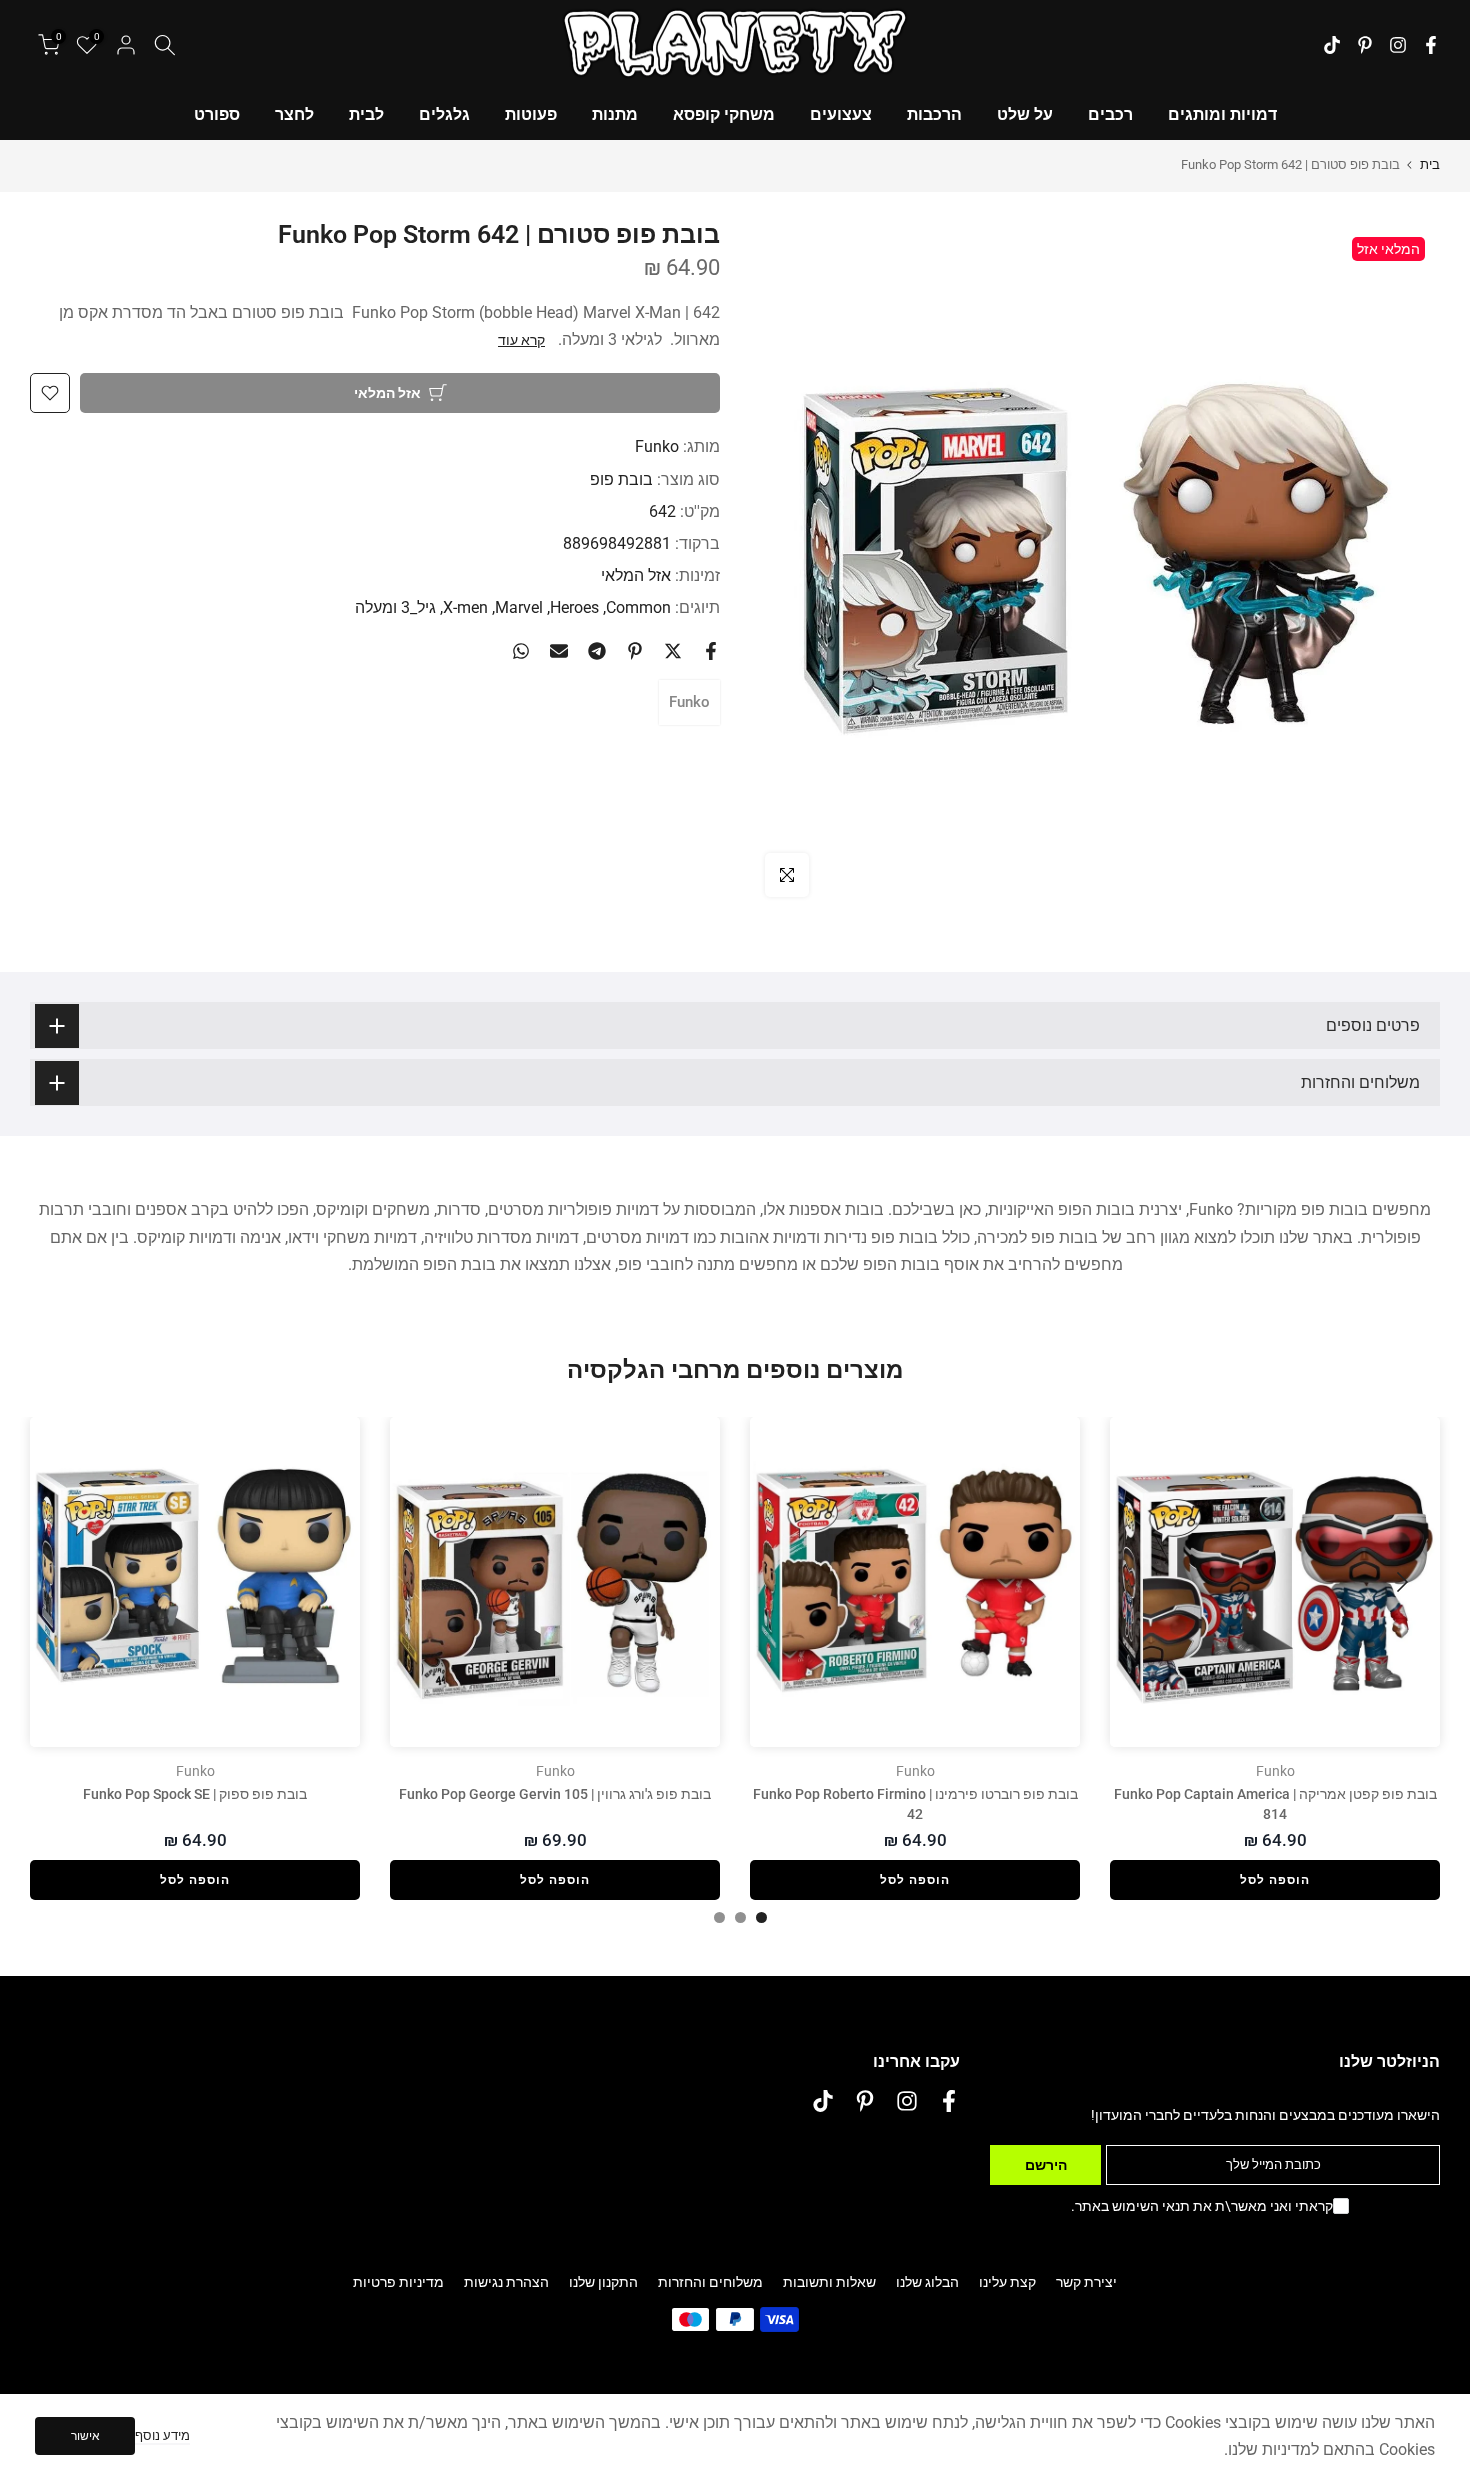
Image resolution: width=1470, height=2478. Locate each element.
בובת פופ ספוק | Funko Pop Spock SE (195, 1794)
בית (1430, 164)
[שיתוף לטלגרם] (597, 651)
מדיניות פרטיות (398, 2282)
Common (638, 607)
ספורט (217, 114)
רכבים (1110, 114)
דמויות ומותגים (1222, 114)
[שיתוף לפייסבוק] (711, 651)
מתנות (615, 114)
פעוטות (531, 114)
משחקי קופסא (724, 114)
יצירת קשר (1086, 2282)
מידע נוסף (162, 2435)
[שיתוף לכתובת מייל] (559, 651)
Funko (657, 446)
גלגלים (444, 114)
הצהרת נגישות (506, 2282)
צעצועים (841, 114)
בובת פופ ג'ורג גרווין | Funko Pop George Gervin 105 (555, 1794)
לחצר (294, 114)
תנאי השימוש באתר (1132, 2206)
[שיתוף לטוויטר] (673, 651)
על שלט (1025, 114)
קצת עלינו (1007, 2282)
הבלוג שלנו (927, 2282)
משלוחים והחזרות (710, 2282)
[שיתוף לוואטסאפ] (521, 651)
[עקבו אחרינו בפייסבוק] (1431, 45)
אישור (85, 2436)
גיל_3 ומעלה (395, 607)
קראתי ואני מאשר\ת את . (1202, 2206)
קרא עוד (521, 340)
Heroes (574, 607)
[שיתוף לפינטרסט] (635, 651)
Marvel (519, 607)
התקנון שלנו (603, 2282)
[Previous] (1400, 1582)
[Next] (70, 1582)
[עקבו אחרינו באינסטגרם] (1398, 45)
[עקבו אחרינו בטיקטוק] (1332, 45)
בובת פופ (621, 479)
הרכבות (934, 114)
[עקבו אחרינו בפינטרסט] (1365, 45)
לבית (366, 114)
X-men (465, 607)
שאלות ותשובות (829, 2282)
